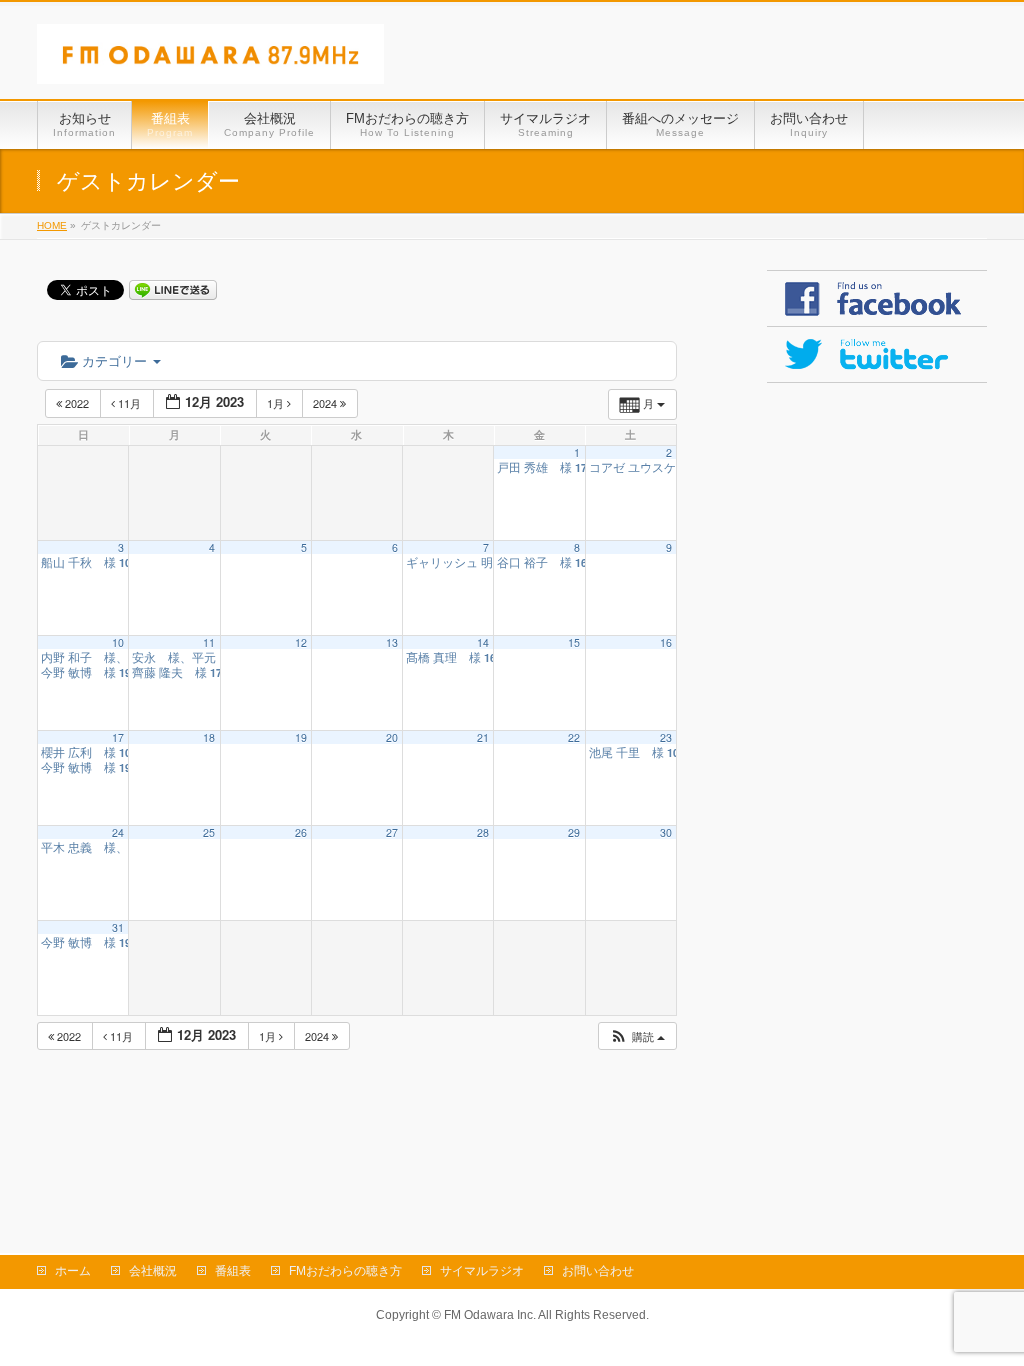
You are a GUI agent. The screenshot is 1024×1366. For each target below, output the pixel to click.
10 (118, 642)
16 (666, 642)
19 (301, 737)
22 (574, 737)
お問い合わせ (598, 1271)
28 (483, 832)
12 (301, 642)
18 (209, 737)
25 (209, 832)
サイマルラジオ (482, 1271)
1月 (277, 403)
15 (574, 642)
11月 (129, 403)
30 (666, 832)
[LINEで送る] (173, 289)
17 (118, 737)
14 (483, 642)
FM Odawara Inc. (490, 1315)
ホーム (73, 1271)
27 (392, 832)
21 (483, 737)
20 (392, 737)
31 (118, 927)
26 (301, 832)
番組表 (233, 1271)
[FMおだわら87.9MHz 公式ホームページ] (210, 61)
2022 (77, 403)
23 (666, 737)
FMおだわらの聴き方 (345, 1271)
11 (209, 642)
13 (392, 642)
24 (118, 832)
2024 (326, 403)
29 (574, 832)
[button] (637, 1036)
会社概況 (153, 1271)
